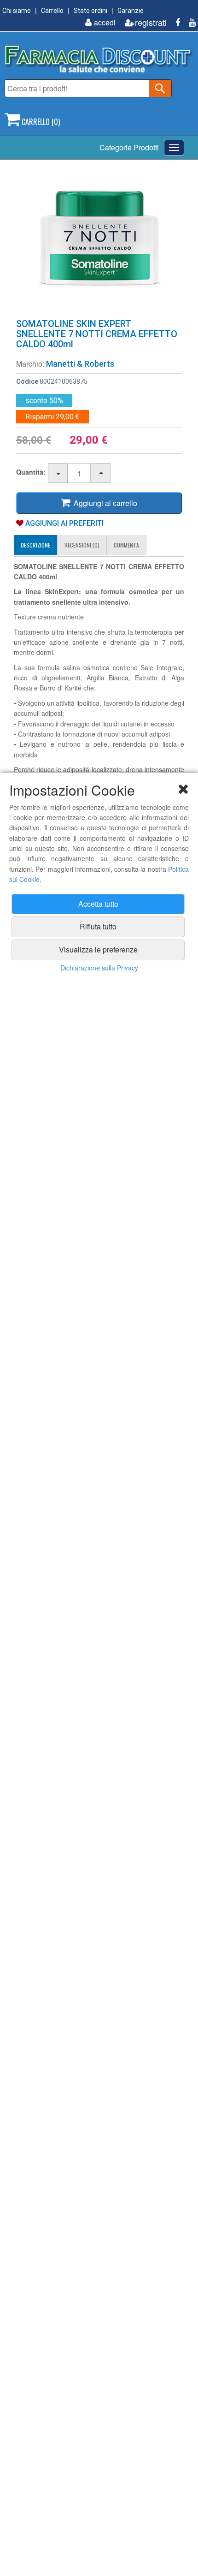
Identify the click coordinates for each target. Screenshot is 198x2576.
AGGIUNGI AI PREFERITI (64, 523)
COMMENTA (126, 545)
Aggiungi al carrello (104, 503)
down (58, 473)
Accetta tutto (98, 904)
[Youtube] (189, 22)
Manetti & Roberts (80, 364)
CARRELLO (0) (40, 122)
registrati (151, 22)
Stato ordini (90, 11)
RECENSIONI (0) (82, 545)
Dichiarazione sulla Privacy (99, 968)
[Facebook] (174, 22)
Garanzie (131, 11)
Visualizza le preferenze (98, 949)
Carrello (52, 11)
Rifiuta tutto (98, 926)
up (101, 473)
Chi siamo (17, 11)
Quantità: (31, 472)
